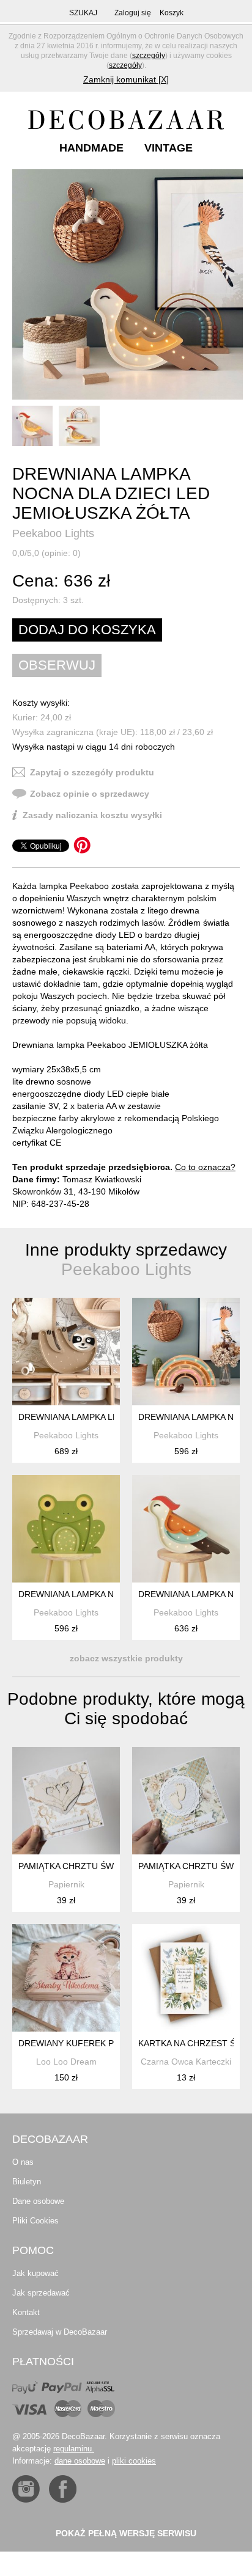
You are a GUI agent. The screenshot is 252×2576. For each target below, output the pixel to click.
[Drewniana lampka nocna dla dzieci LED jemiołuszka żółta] (128, 284)
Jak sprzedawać (41, 2293)
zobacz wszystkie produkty (126, 1658)
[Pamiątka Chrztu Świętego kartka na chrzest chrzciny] (66, 1801)
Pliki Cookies (35, 2221)
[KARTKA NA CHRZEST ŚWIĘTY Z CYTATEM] (186, 1978)
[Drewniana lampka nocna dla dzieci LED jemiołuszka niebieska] (186, 1529)
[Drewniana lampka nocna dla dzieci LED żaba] (66, 1529)
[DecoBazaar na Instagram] (26, 2489)
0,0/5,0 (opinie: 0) (46, 553)
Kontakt (26, 2312)
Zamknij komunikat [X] (126, 79)
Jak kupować (35, 2273)
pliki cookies (134, 2461)
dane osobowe (80, 2461)
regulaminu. (74, 2449)
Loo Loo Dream (66, 2062)
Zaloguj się (133, 13)
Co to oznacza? (205, 1167)
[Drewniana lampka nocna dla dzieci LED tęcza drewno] (186, 1352)
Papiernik (66, 1884)
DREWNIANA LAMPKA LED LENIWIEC (93, 1417)
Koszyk (172, 13)
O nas (23, 2162)
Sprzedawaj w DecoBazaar (60, 2332)
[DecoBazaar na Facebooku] (63, 2489)
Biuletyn (27, 2182)
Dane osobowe (38, 2201)
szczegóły (149, 56)
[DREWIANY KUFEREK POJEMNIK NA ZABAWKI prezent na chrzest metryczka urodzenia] (66, 1978)
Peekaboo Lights (53, 533)
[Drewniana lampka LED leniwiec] (66, 1352)
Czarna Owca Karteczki (186, 2062)
